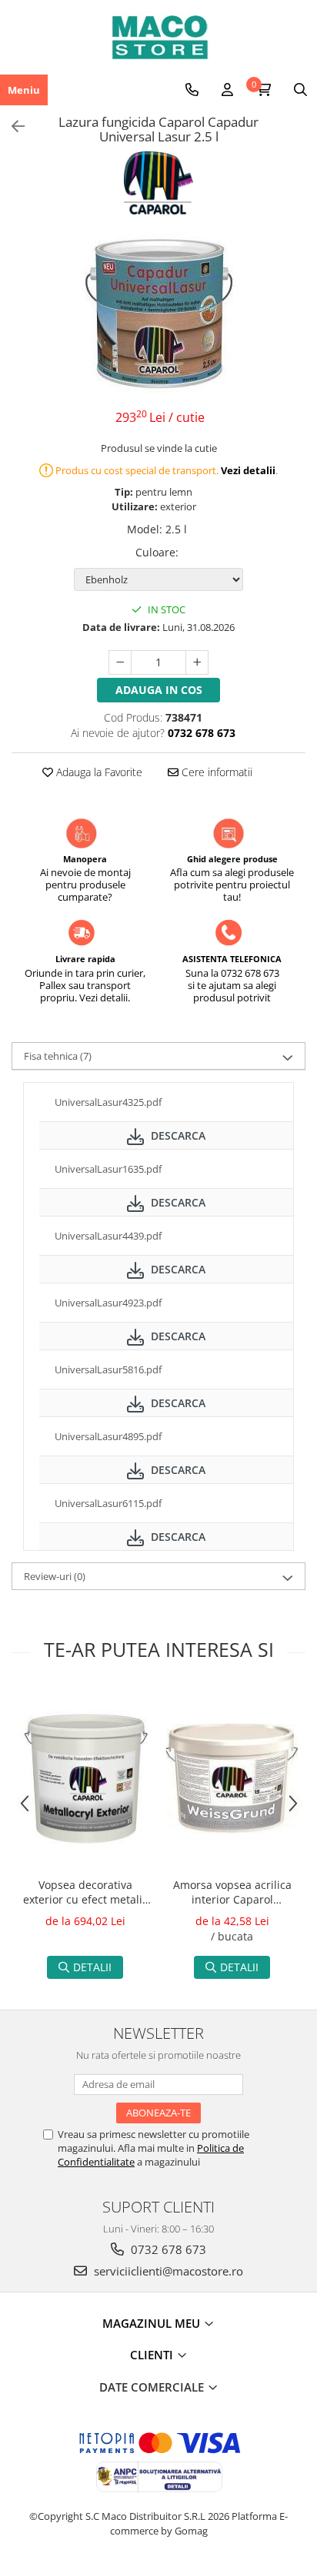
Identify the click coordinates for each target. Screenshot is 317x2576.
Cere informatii (215, 772)
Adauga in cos (159, 690)
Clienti (153, 2355)
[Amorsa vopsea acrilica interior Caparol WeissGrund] (232, 1779)
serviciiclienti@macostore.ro (167, 2271)
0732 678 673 (167, 2249)
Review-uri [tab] (55, 1576)
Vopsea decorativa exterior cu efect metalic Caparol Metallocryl (85, 1894)
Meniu (24, 90)
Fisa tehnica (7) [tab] (58, 1056)
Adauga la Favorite (98, 772)
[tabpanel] (158, 314)
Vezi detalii (248, 470)
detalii (92, 1967)
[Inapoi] (12, 126)
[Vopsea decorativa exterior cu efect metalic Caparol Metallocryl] (85, 1779)
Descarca (177, 1135)
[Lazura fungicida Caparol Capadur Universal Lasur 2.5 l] (158, 314)
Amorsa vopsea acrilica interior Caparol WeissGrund (232, 1894)
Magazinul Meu (153, 2323)
